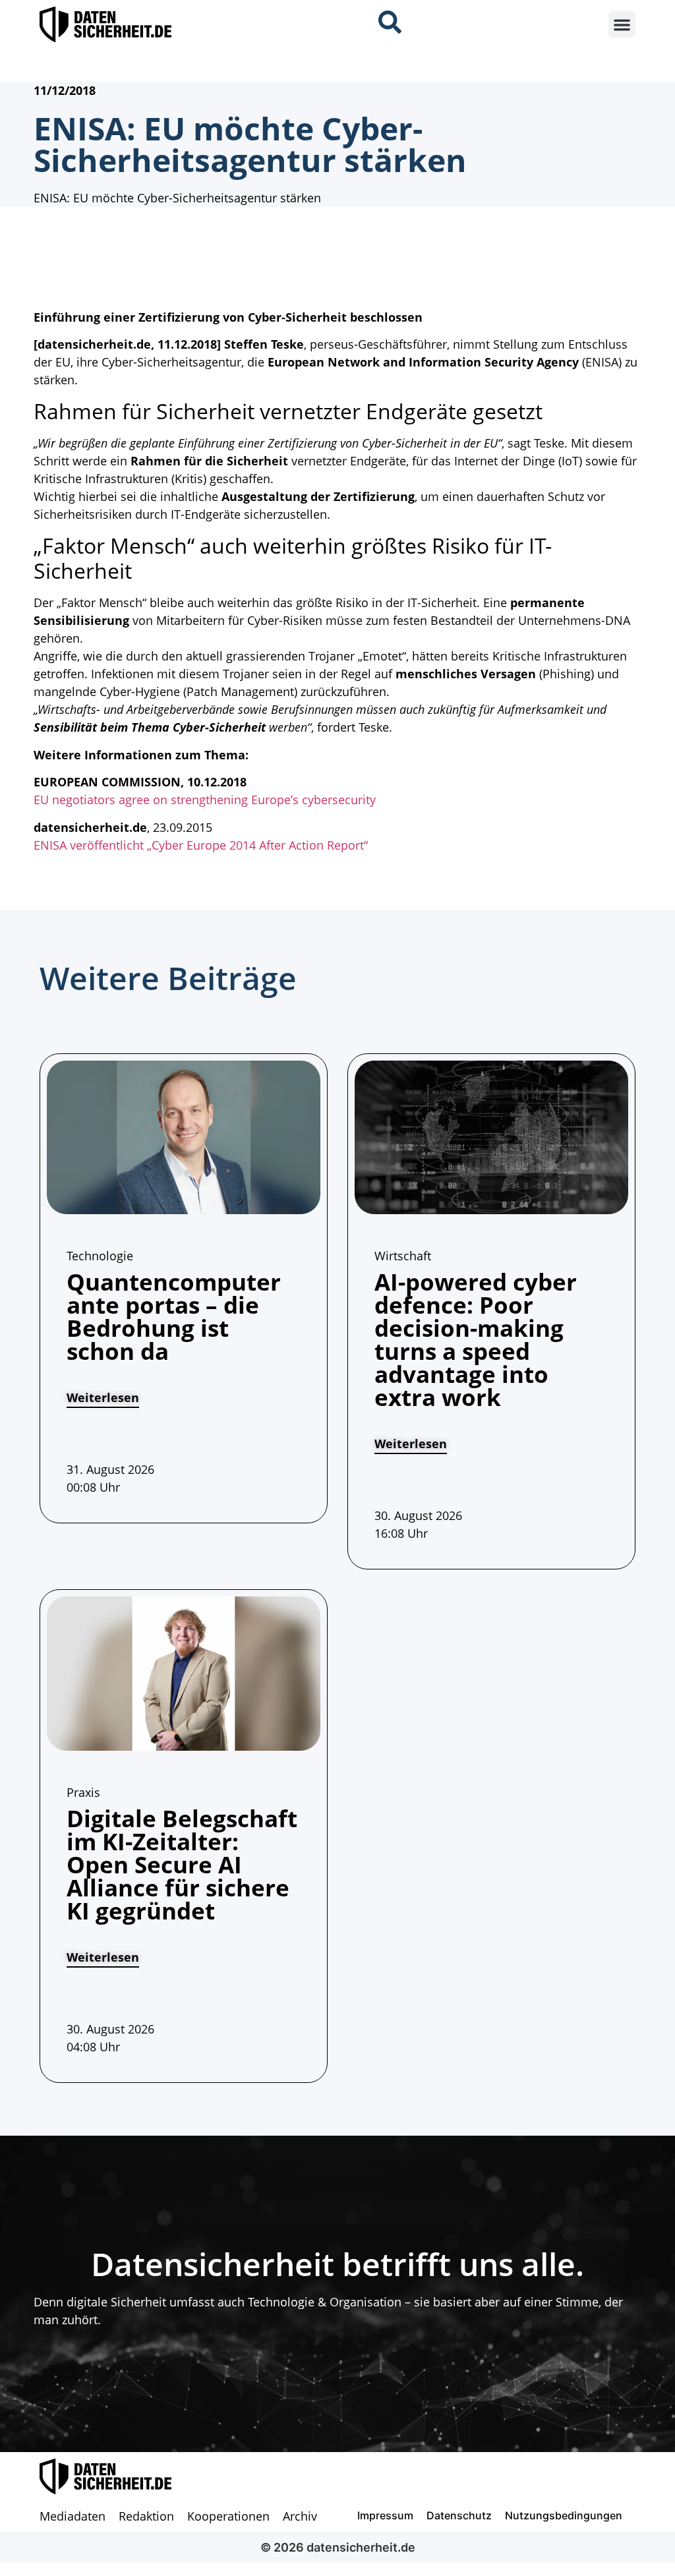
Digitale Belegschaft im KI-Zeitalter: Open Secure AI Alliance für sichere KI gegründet (182, 1864)
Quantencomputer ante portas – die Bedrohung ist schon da (174, 1316)
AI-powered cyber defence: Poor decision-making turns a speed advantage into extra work (476, 1339)
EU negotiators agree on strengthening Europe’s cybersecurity (205, 800)
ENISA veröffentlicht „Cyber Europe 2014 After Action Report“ (201, 845)
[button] (622, 25)
